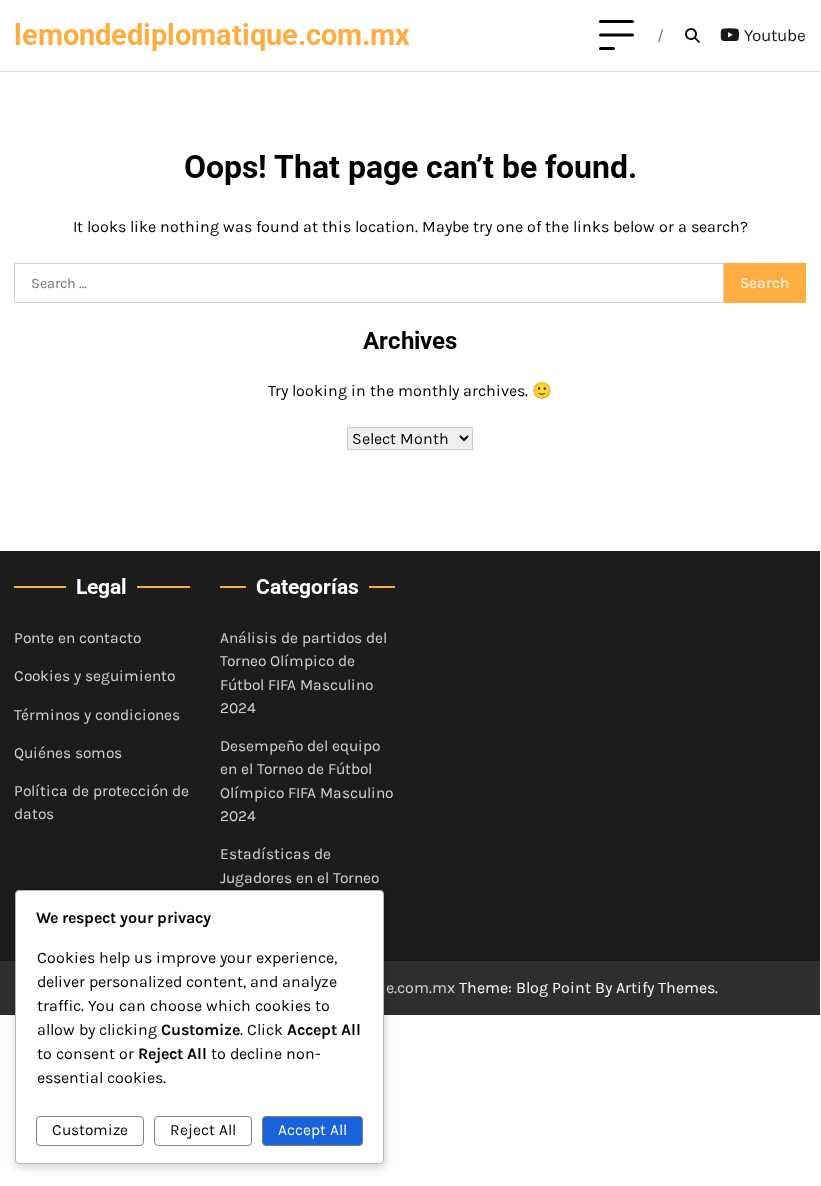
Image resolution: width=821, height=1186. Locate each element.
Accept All (312, 1130)
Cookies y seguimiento (94, 676)
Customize (90, 1130)
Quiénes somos (68, 753)
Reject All (203, 1130)
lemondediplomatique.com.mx (212, 35)
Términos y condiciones (97, 715)
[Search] (692, 36)
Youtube (775, 35)
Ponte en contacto (77, 638)
